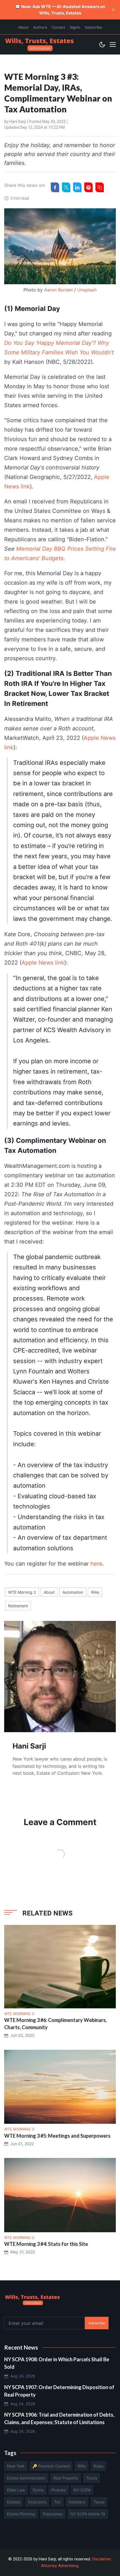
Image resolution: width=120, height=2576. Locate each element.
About (23, 27)
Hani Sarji (18, 122)
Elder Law (16, 2490)
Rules (98, 2466)
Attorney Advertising (60, 2566)
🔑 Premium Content (51, 2466)
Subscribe (93, 27)
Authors (40, 27)
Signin (75, 27)
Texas (99, 2502)
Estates (14, 2502)
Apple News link (43, 963)
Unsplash (87, 290)
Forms (38, 2490)
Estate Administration (26, 2478)
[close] (113, 10)
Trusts (92, 2478)
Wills (82, 2466)
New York (16, 2466)
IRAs (95, 1592)
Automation (73, 1592)
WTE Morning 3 (22, 1592)
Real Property (66, 2478)
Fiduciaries (53, 2514)
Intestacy (77, 2502)
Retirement (18, 1606)
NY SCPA (82, 2490)
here (96, 1564)
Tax (57, 2502)
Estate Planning (21, 2514)
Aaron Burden (58, 290)
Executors (37, 2502)
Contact (58, 27)
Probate (59, 2490)
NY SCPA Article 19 (88, 2514)
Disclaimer (101, 2559)
